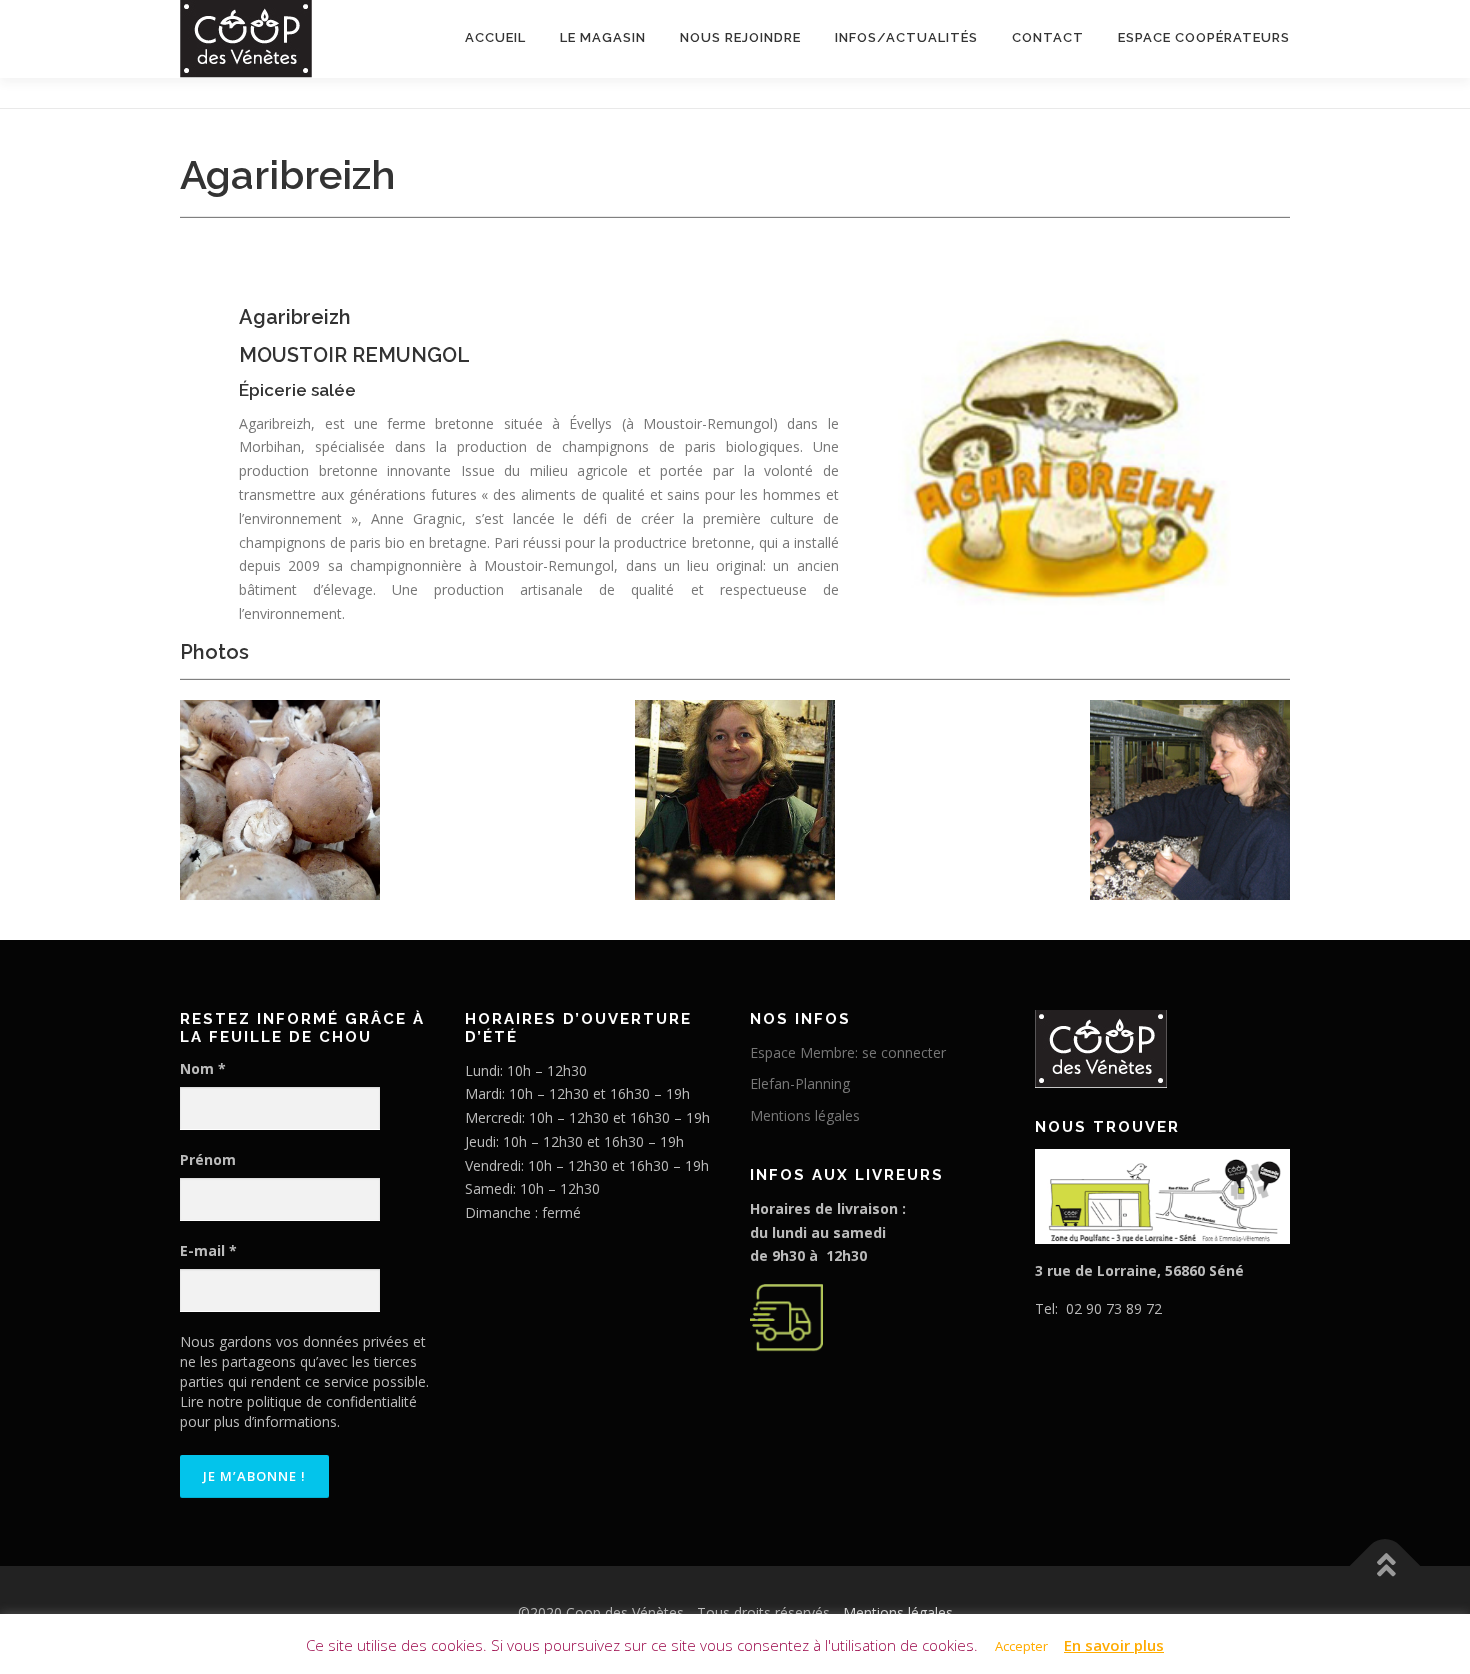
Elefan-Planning (800, 1083)
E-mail (208, 1250)
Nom (203, 1068)
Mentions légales (805, 1115)
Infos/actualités (906, 37)
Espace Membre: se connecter (848, 1052)
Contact (1048, 37)
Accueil (495, 37)
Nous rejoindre (740, 37)
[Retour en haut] (1385, 1565)
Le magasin (603, 37)
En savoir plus (1114, 1645)
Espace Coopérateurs (1204, 37)
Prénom (208, 1159)
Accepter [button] (1021, 1646)
